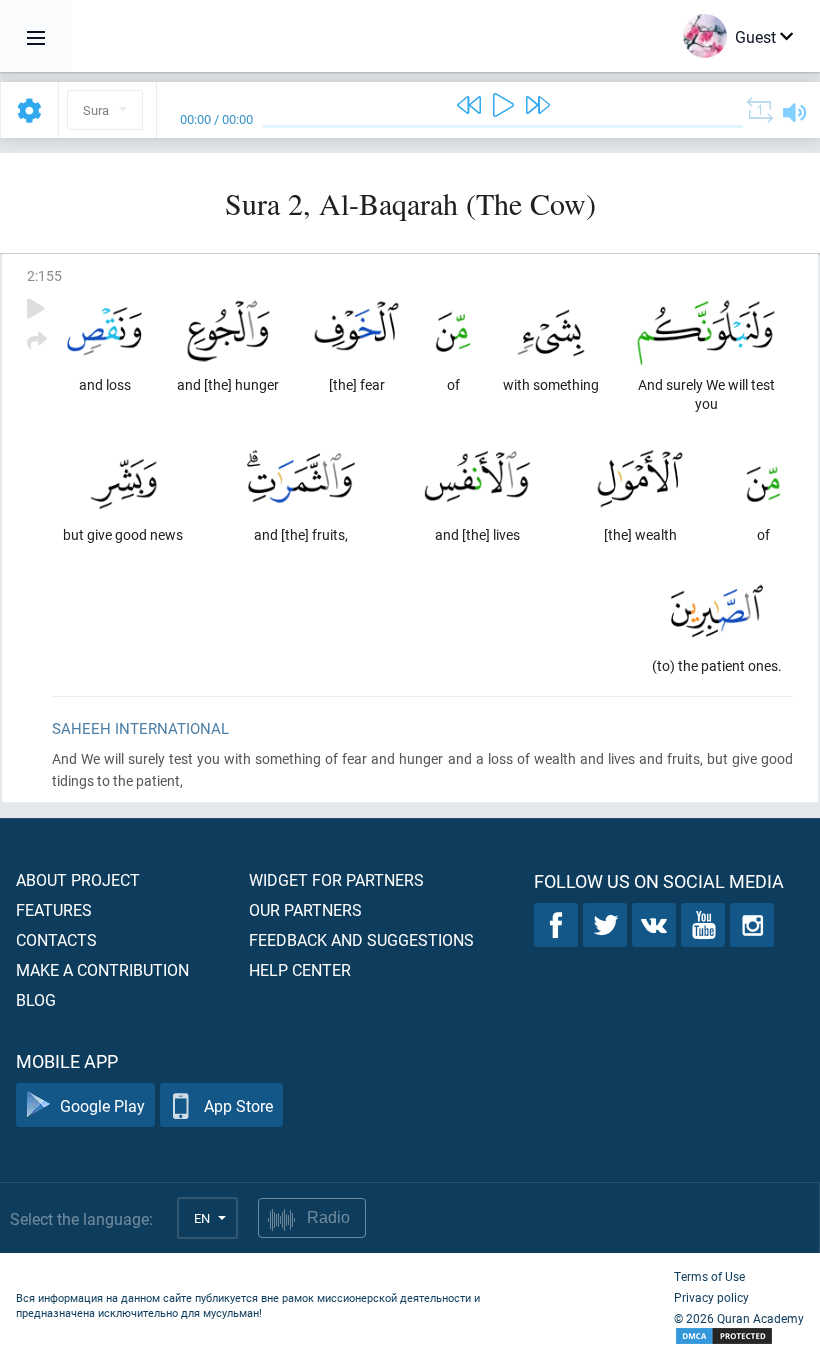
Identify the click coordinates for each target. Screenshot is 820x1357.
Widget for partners (336, 879)
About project (78, 879)
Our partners (305, 909)
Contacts (56, 939)
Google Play (102, 1105)
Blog (36, 999)
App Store (238, 1105)
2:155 (44, 275)
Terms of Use (709, 1276)
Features (54, 909)
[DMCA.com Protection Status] (739, 1336)
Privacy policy (711, 1297)
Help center (300, 969)
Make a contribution (102, 969)
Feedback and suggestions (361, 939)
